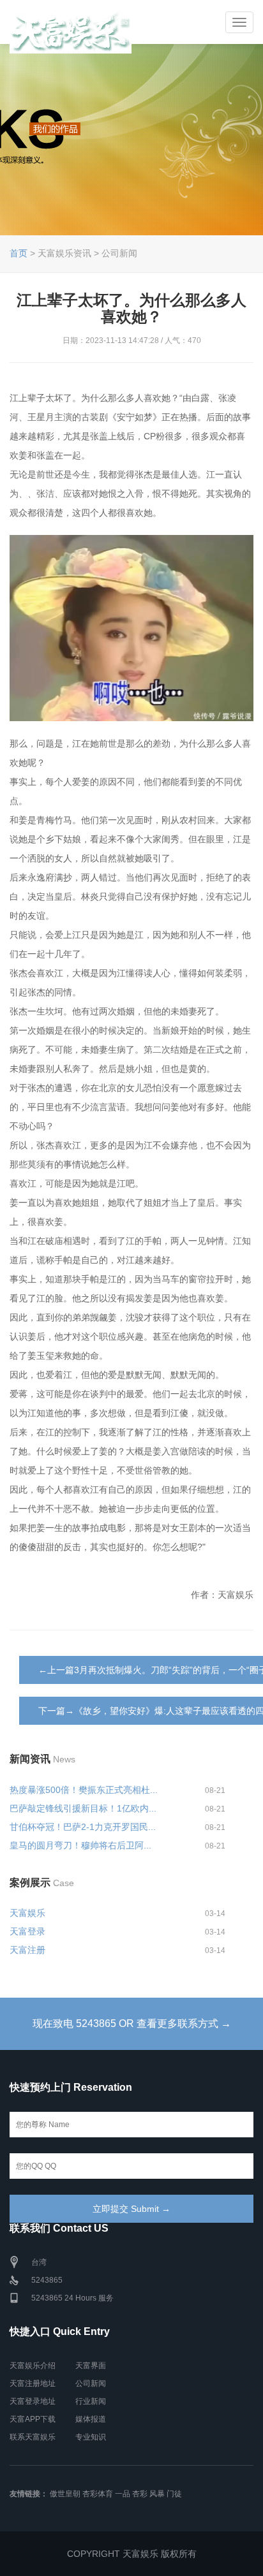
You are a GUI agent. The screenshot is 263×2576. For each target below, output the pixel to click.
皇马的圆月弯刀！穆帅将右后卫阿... (80, 1845)
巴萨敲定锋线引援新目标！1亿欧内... (83, 1808)
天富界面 (91, 2366)
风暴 (157, 2494)
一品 (123, 2494)
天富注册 (27, 1950)
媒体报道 (91, 2419)
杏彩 (140, 2494)
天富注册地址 (33, 2383)
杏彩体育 (98, 2494)
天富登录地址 (33, 2401)
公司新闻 (91, 2383)
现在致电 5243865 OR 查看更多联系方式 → (132, 2023)
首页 (19, 253)
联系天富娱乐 (33, 2437)
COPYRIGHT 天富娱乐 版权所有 (132, 2554)
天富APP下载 (33, 2419)
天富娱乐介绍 (33, 2366)
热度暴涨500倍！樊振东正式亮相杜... (84, 1790)
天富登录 (27, 1931)
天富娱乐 (27, 1913)
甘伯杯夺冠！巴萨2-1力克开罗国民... (83, 1827)
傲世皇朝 (65, 2494)
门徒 (174, 2494)
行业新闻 (91, 2401)
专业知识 (91, 2437)
